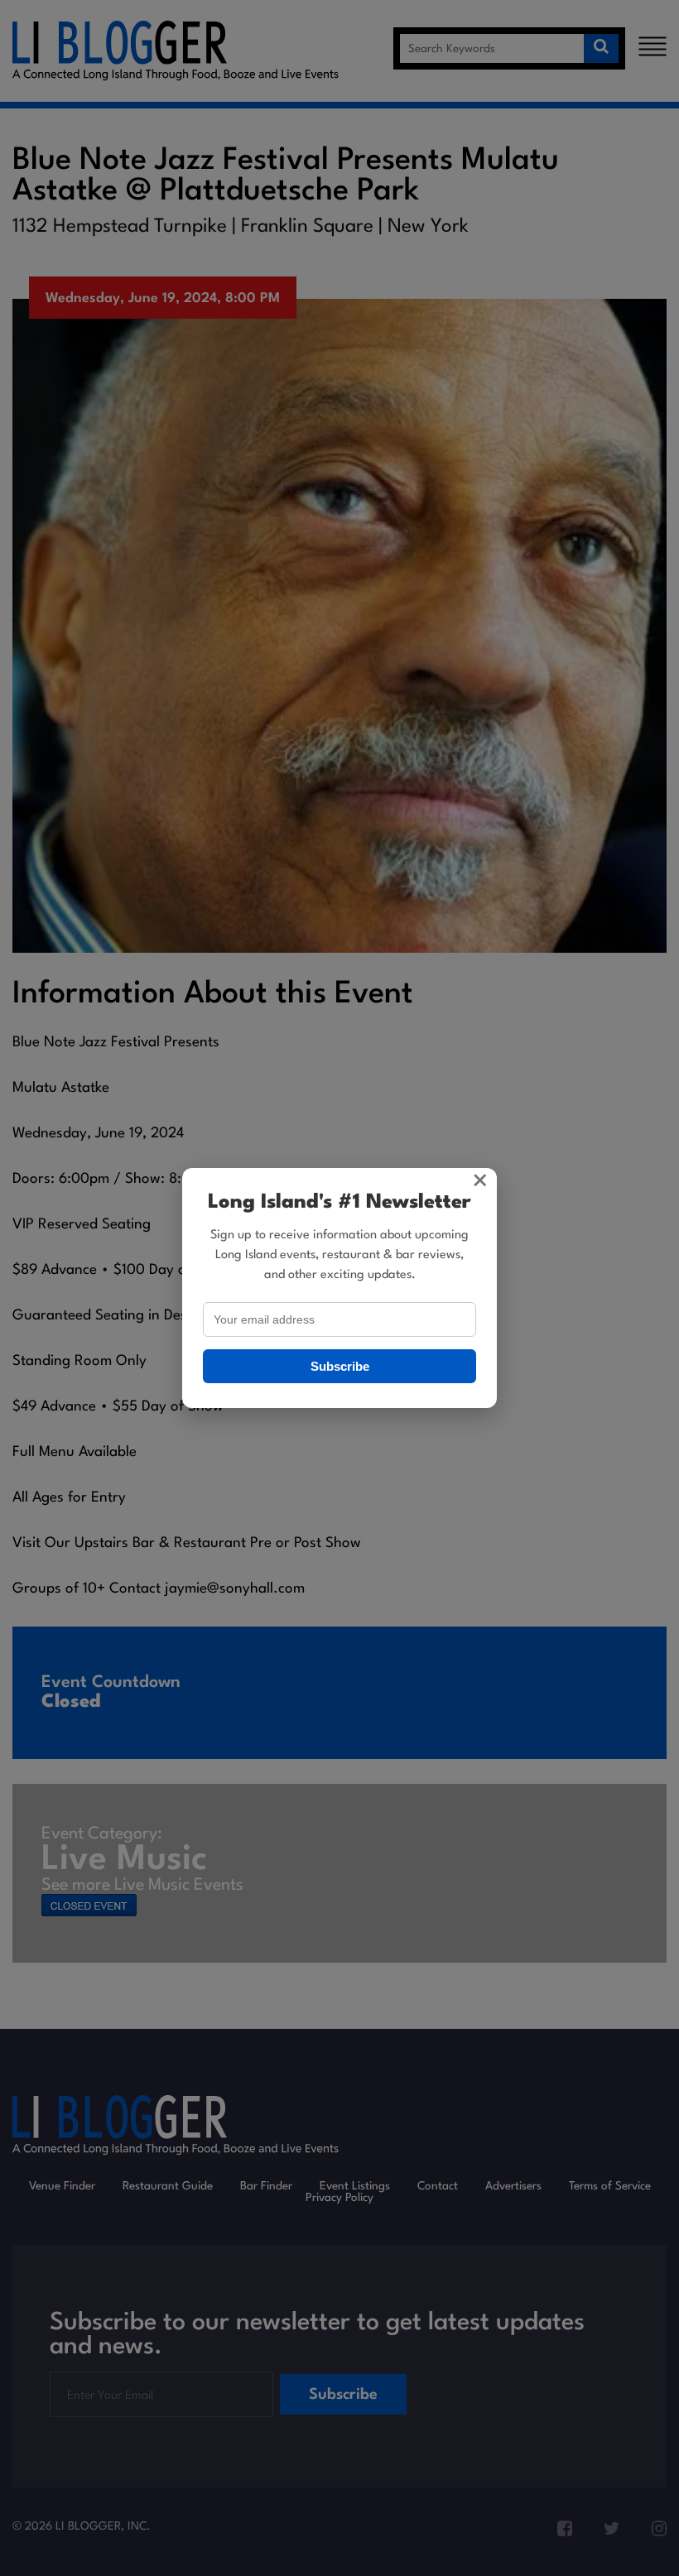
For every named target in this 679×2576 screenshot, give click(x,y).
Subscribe (340, 1366)
